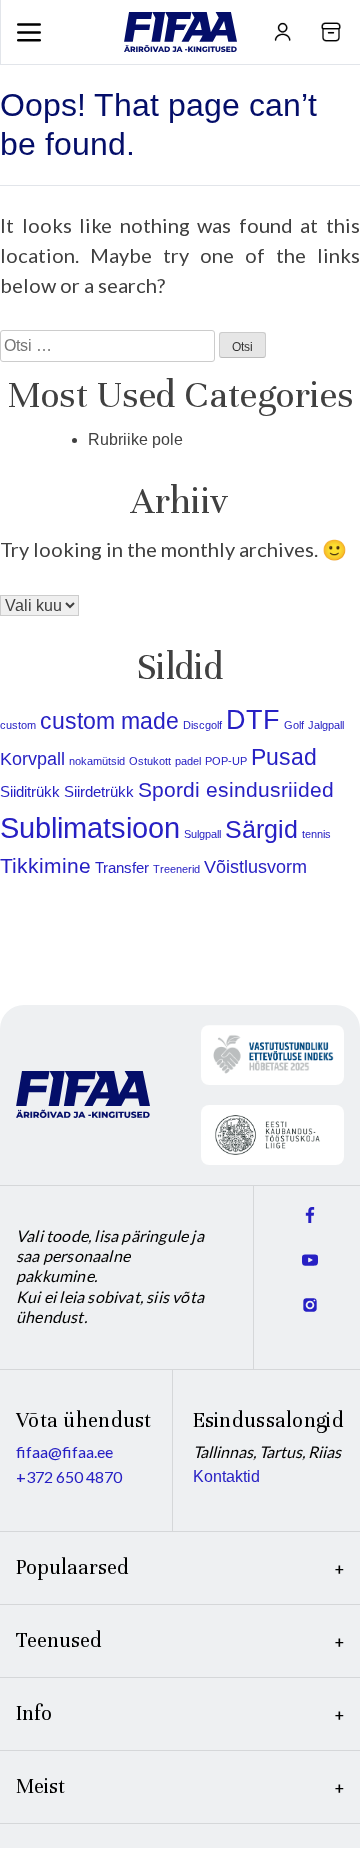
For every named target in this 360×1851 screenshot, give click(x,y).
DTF (253, 720)
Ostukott (150, 761)
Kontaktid (226, 1476)
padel (188, 761)
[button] (29, 32)
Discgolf (202, 725)
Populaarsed (72, 1567)
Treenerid (176, 869)
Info (34, 1713)
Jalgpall (326, 725)
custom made (109, 721)
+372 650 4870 (69, 1476)
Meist (40, 1786)
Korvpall (32, 758)
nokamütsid (97, 761)
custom (18, 725)
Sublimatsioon (90, 827)
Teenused (59, 1640)
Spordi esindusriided (236, 789)
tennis (316, 834)
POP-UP (226, 761)
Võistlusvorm (255, 866)
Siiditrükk (30, 791)
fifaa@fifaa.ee (64, 1451)
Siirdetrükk (99, 791)
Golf (294, 725)
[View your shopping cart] (331, 32)
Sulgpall (202, 834)
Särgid (261, 829)
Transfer (122, 867)
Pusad (284, 757)
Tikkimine (45, 865)
